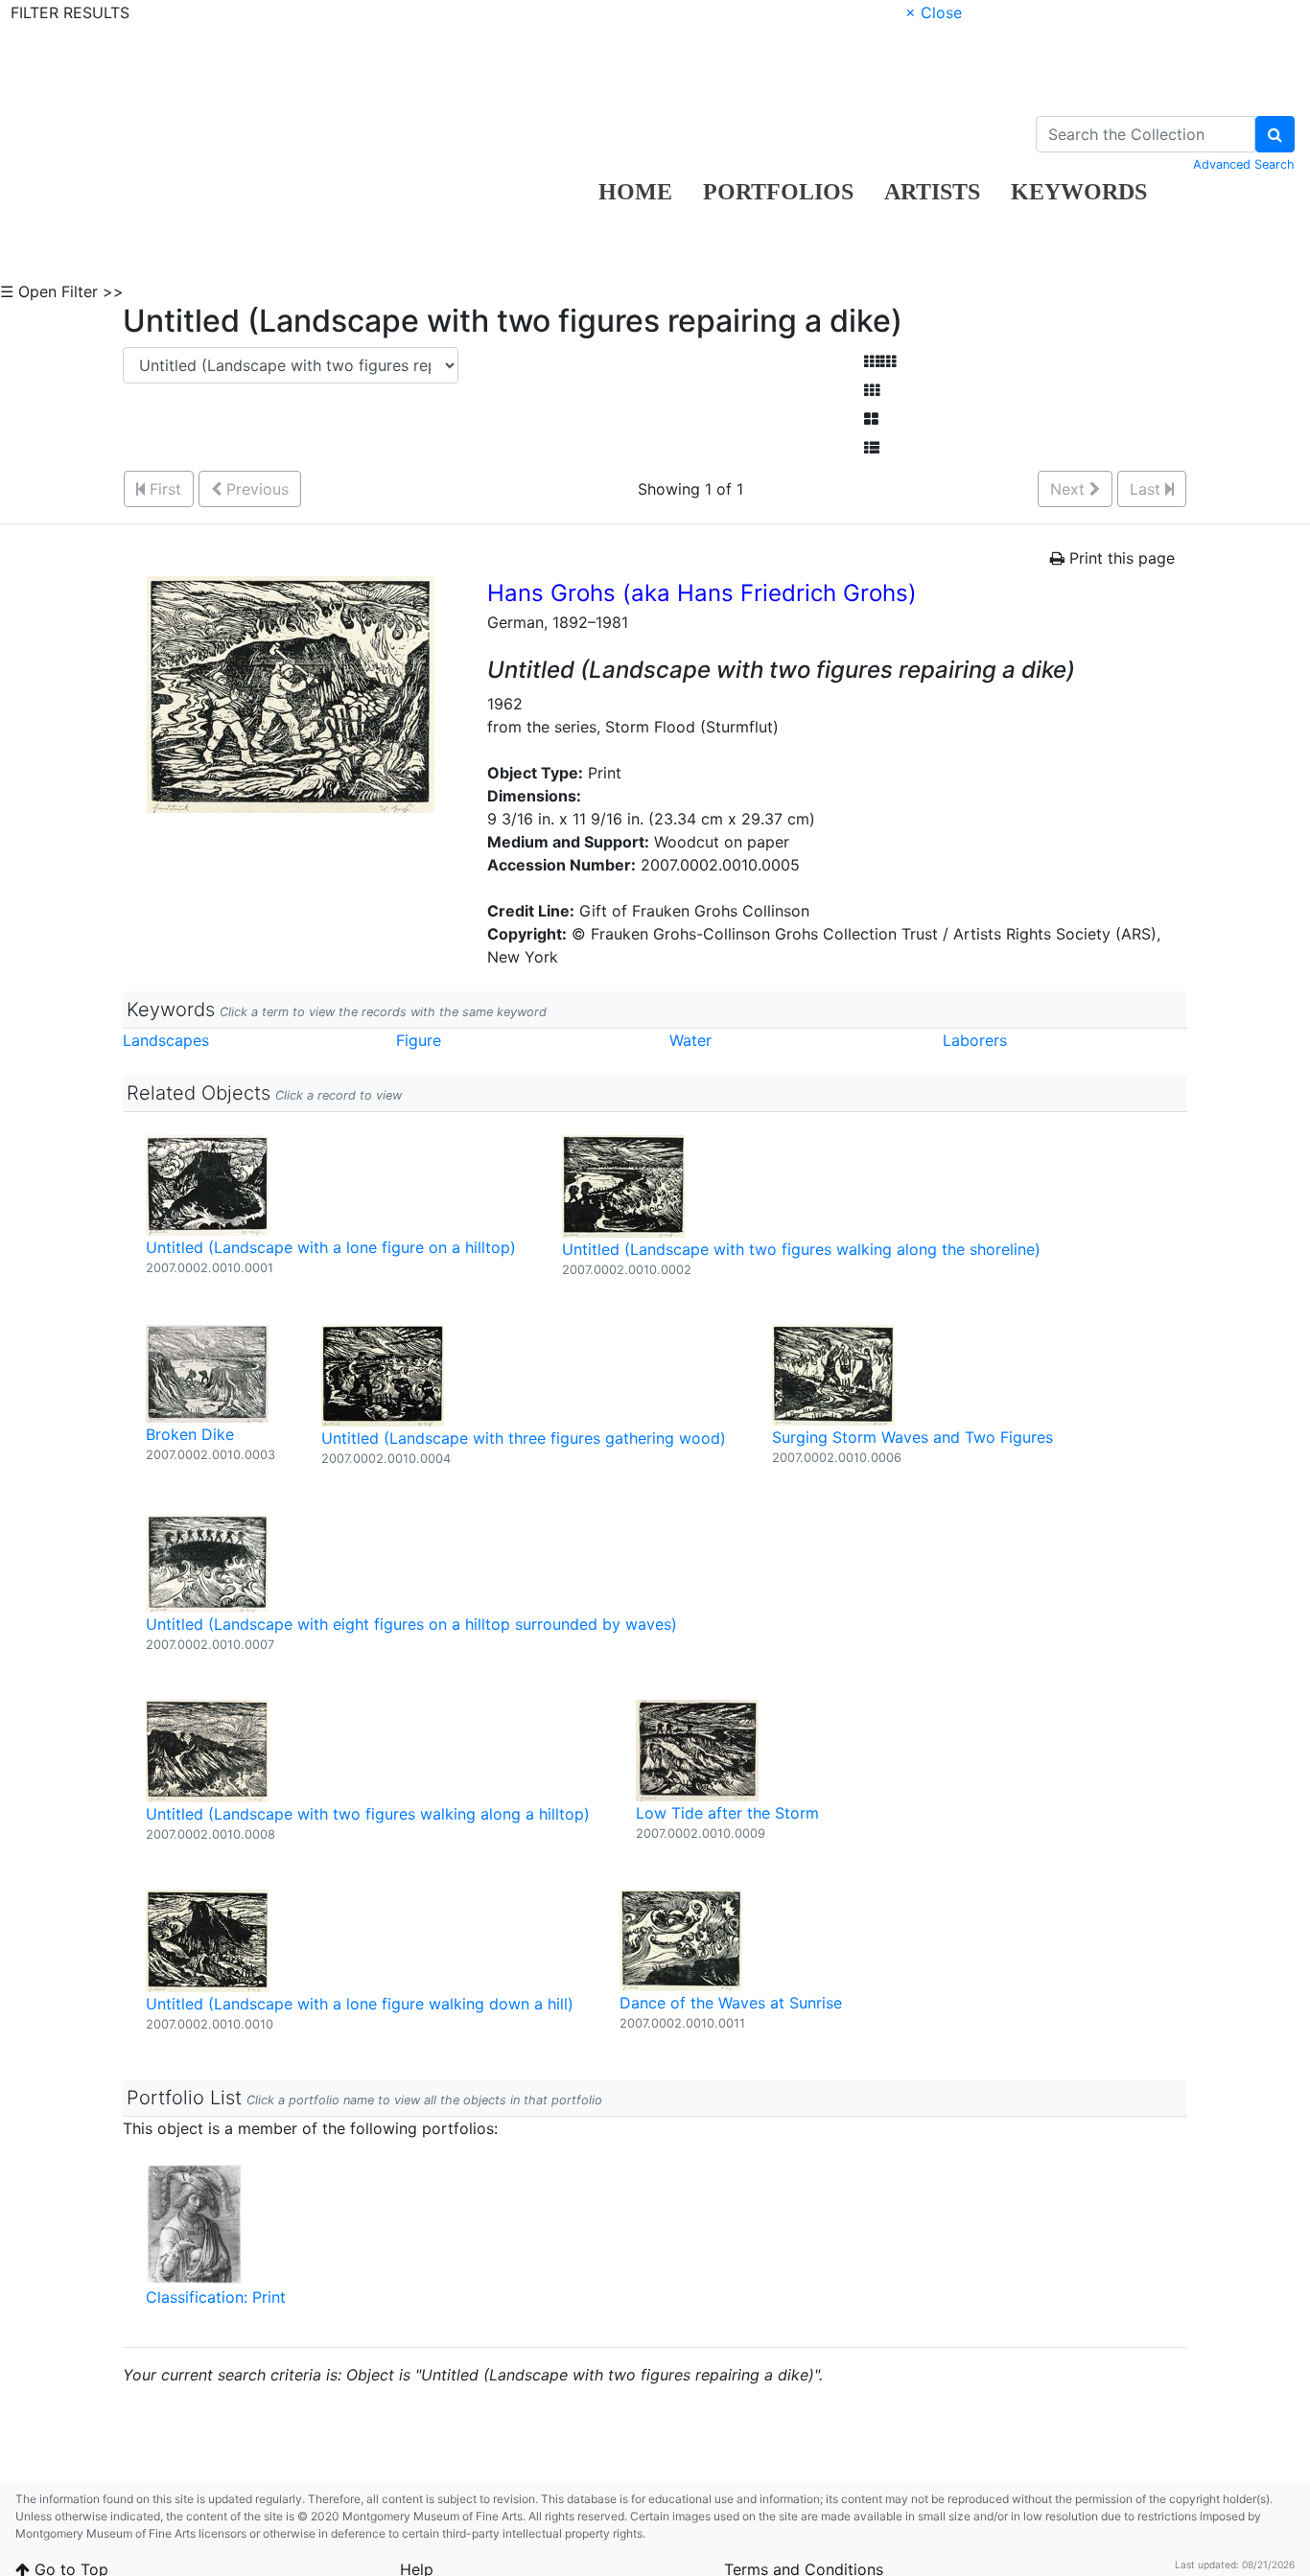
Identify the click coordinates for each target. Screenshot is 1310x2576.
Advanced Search (1244, 164)
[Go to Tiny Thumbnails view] (880, 361)
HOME (635, 192)
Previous (255, 489)
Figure (419, 1040)
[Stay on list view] (872, 448)
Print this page (1120, 558)
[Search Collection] (1275, 134)
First (163, 489)
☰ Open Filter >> (62, 291)
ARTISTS (932, 192)
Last (1147, 489)
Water (690, 1040)
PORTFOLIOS (778, 192)
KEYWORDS (1079, 192)
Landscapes (166, 1040)
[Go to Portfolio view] (871, 419)
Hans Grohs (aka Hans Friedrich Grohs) (702, 593)
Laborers (975, 1040)
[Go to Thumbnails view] (872, 390)
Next (1070, 489)
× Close (934, 12)
